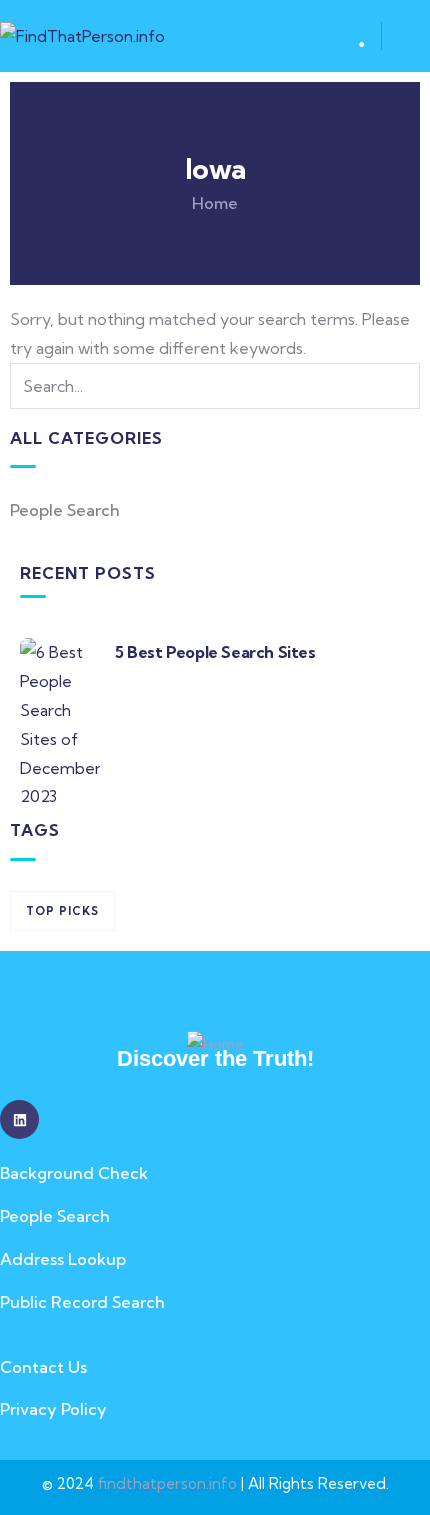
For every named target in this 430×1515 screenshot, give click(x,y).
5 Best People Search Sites (215, 652)
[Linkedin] (19, 1119)
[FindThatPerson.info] (82, 36)
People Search (65, 510)
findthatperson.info (167, 1483)
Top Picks (62, 911)
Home (215, 203)
